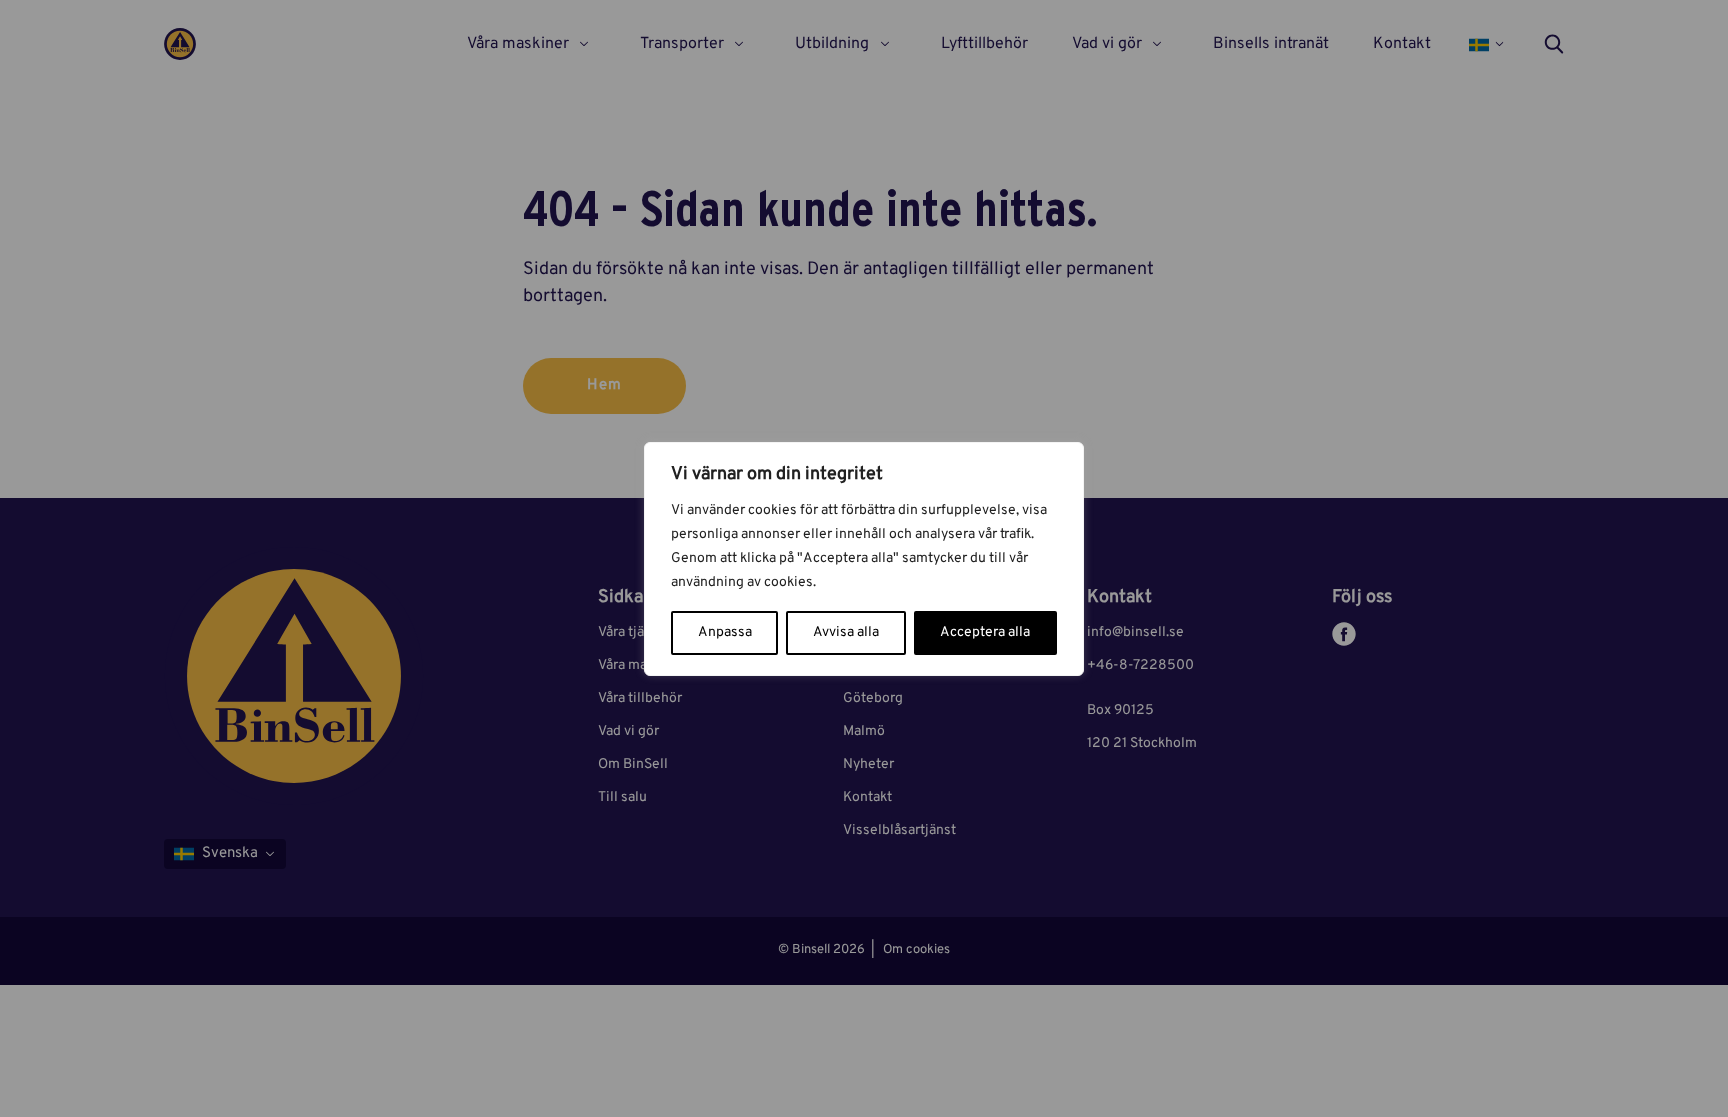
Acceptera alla (985, 632)
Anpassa (725, 632)
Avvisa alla (846, 632)
